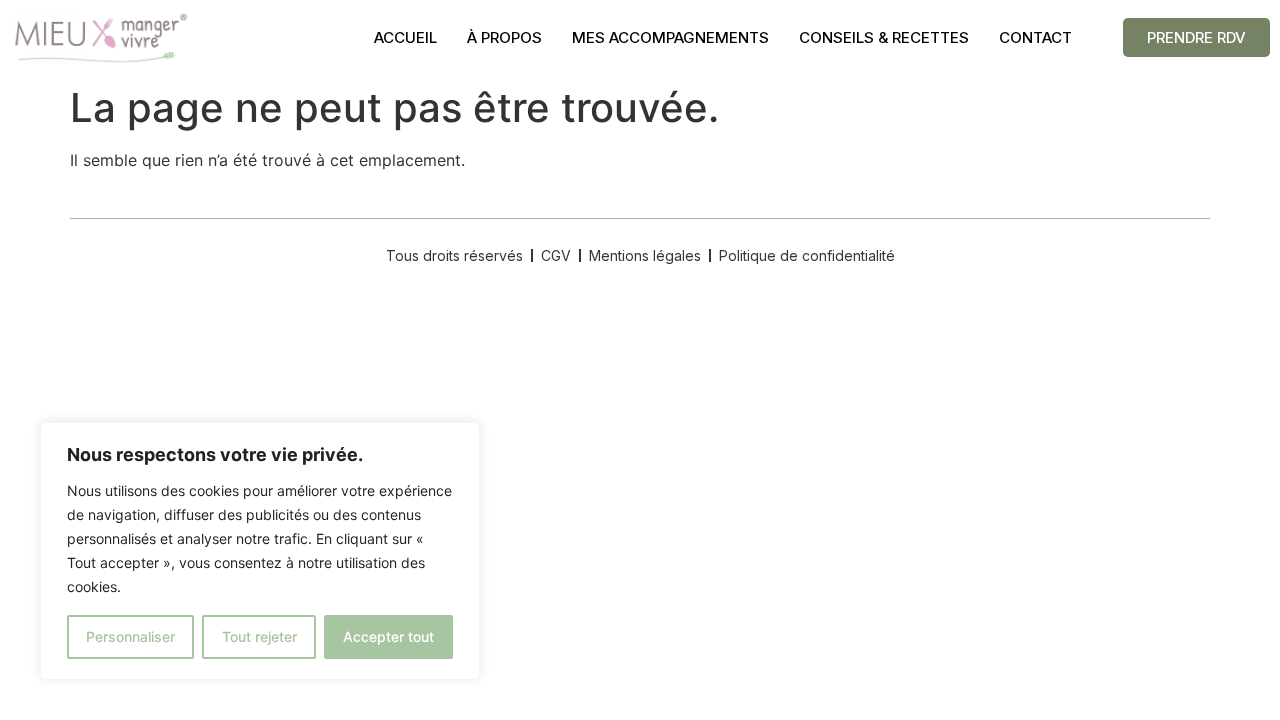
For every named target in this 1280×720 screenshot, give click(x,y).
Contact (1035, 37)
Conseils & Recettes (884, 37)
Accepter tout (388, 636)
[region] (260, 551)
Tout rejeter (259, 636)
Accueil (405, 37)
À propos (504, 37)
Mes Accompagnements (670, 37)
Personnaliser (130, 636)
